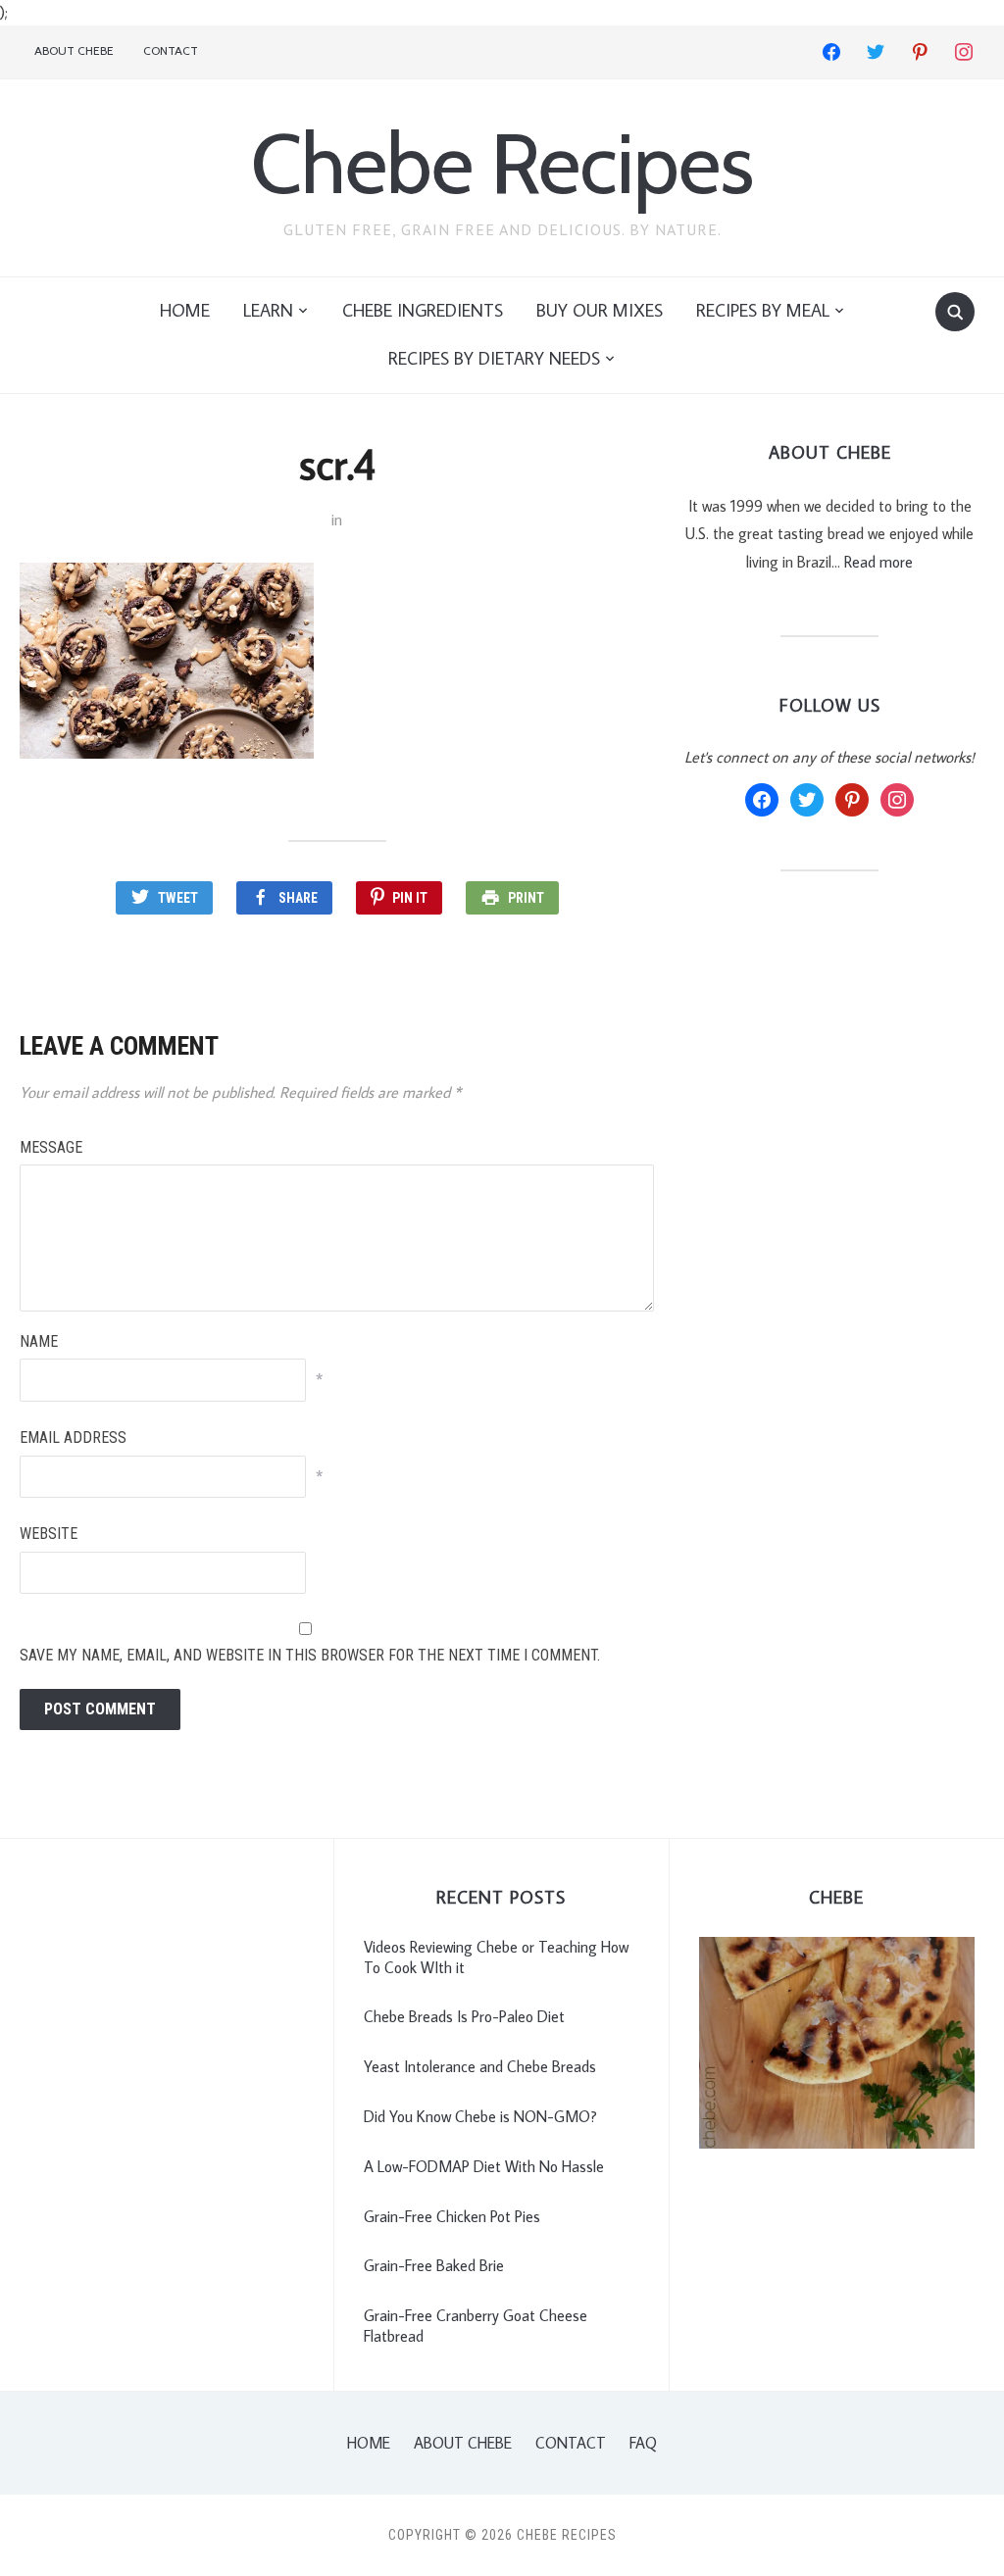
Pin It (410, 898)
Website (49, 1534)
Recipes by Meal (763, 310)
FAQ (643, 2443)
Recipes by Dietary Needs (494, 358)
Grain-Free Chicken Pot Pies (452, 2216)
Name (39, 1341)
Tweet (178, 898)
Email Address (73, 1437)
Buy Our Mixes (600, 310)
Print (526, 898)
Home (185, 310)
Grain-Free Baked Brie (434, 2265)
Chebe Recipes (502, 163)
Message (51, 1147)
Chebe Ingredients (423, 310)
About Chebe (74, 50)
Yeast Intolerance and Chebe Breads (480, 2066)
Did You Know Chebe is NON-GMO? (480, 2116)
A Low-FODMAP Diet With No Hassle (484, 2166)
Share (298, 898)
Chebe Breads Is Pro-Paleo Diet (464, 2016)
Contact (171, 50)
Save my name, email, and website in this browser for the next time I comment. (310, 1655)
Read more (878, 562)
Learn (268, 310)
